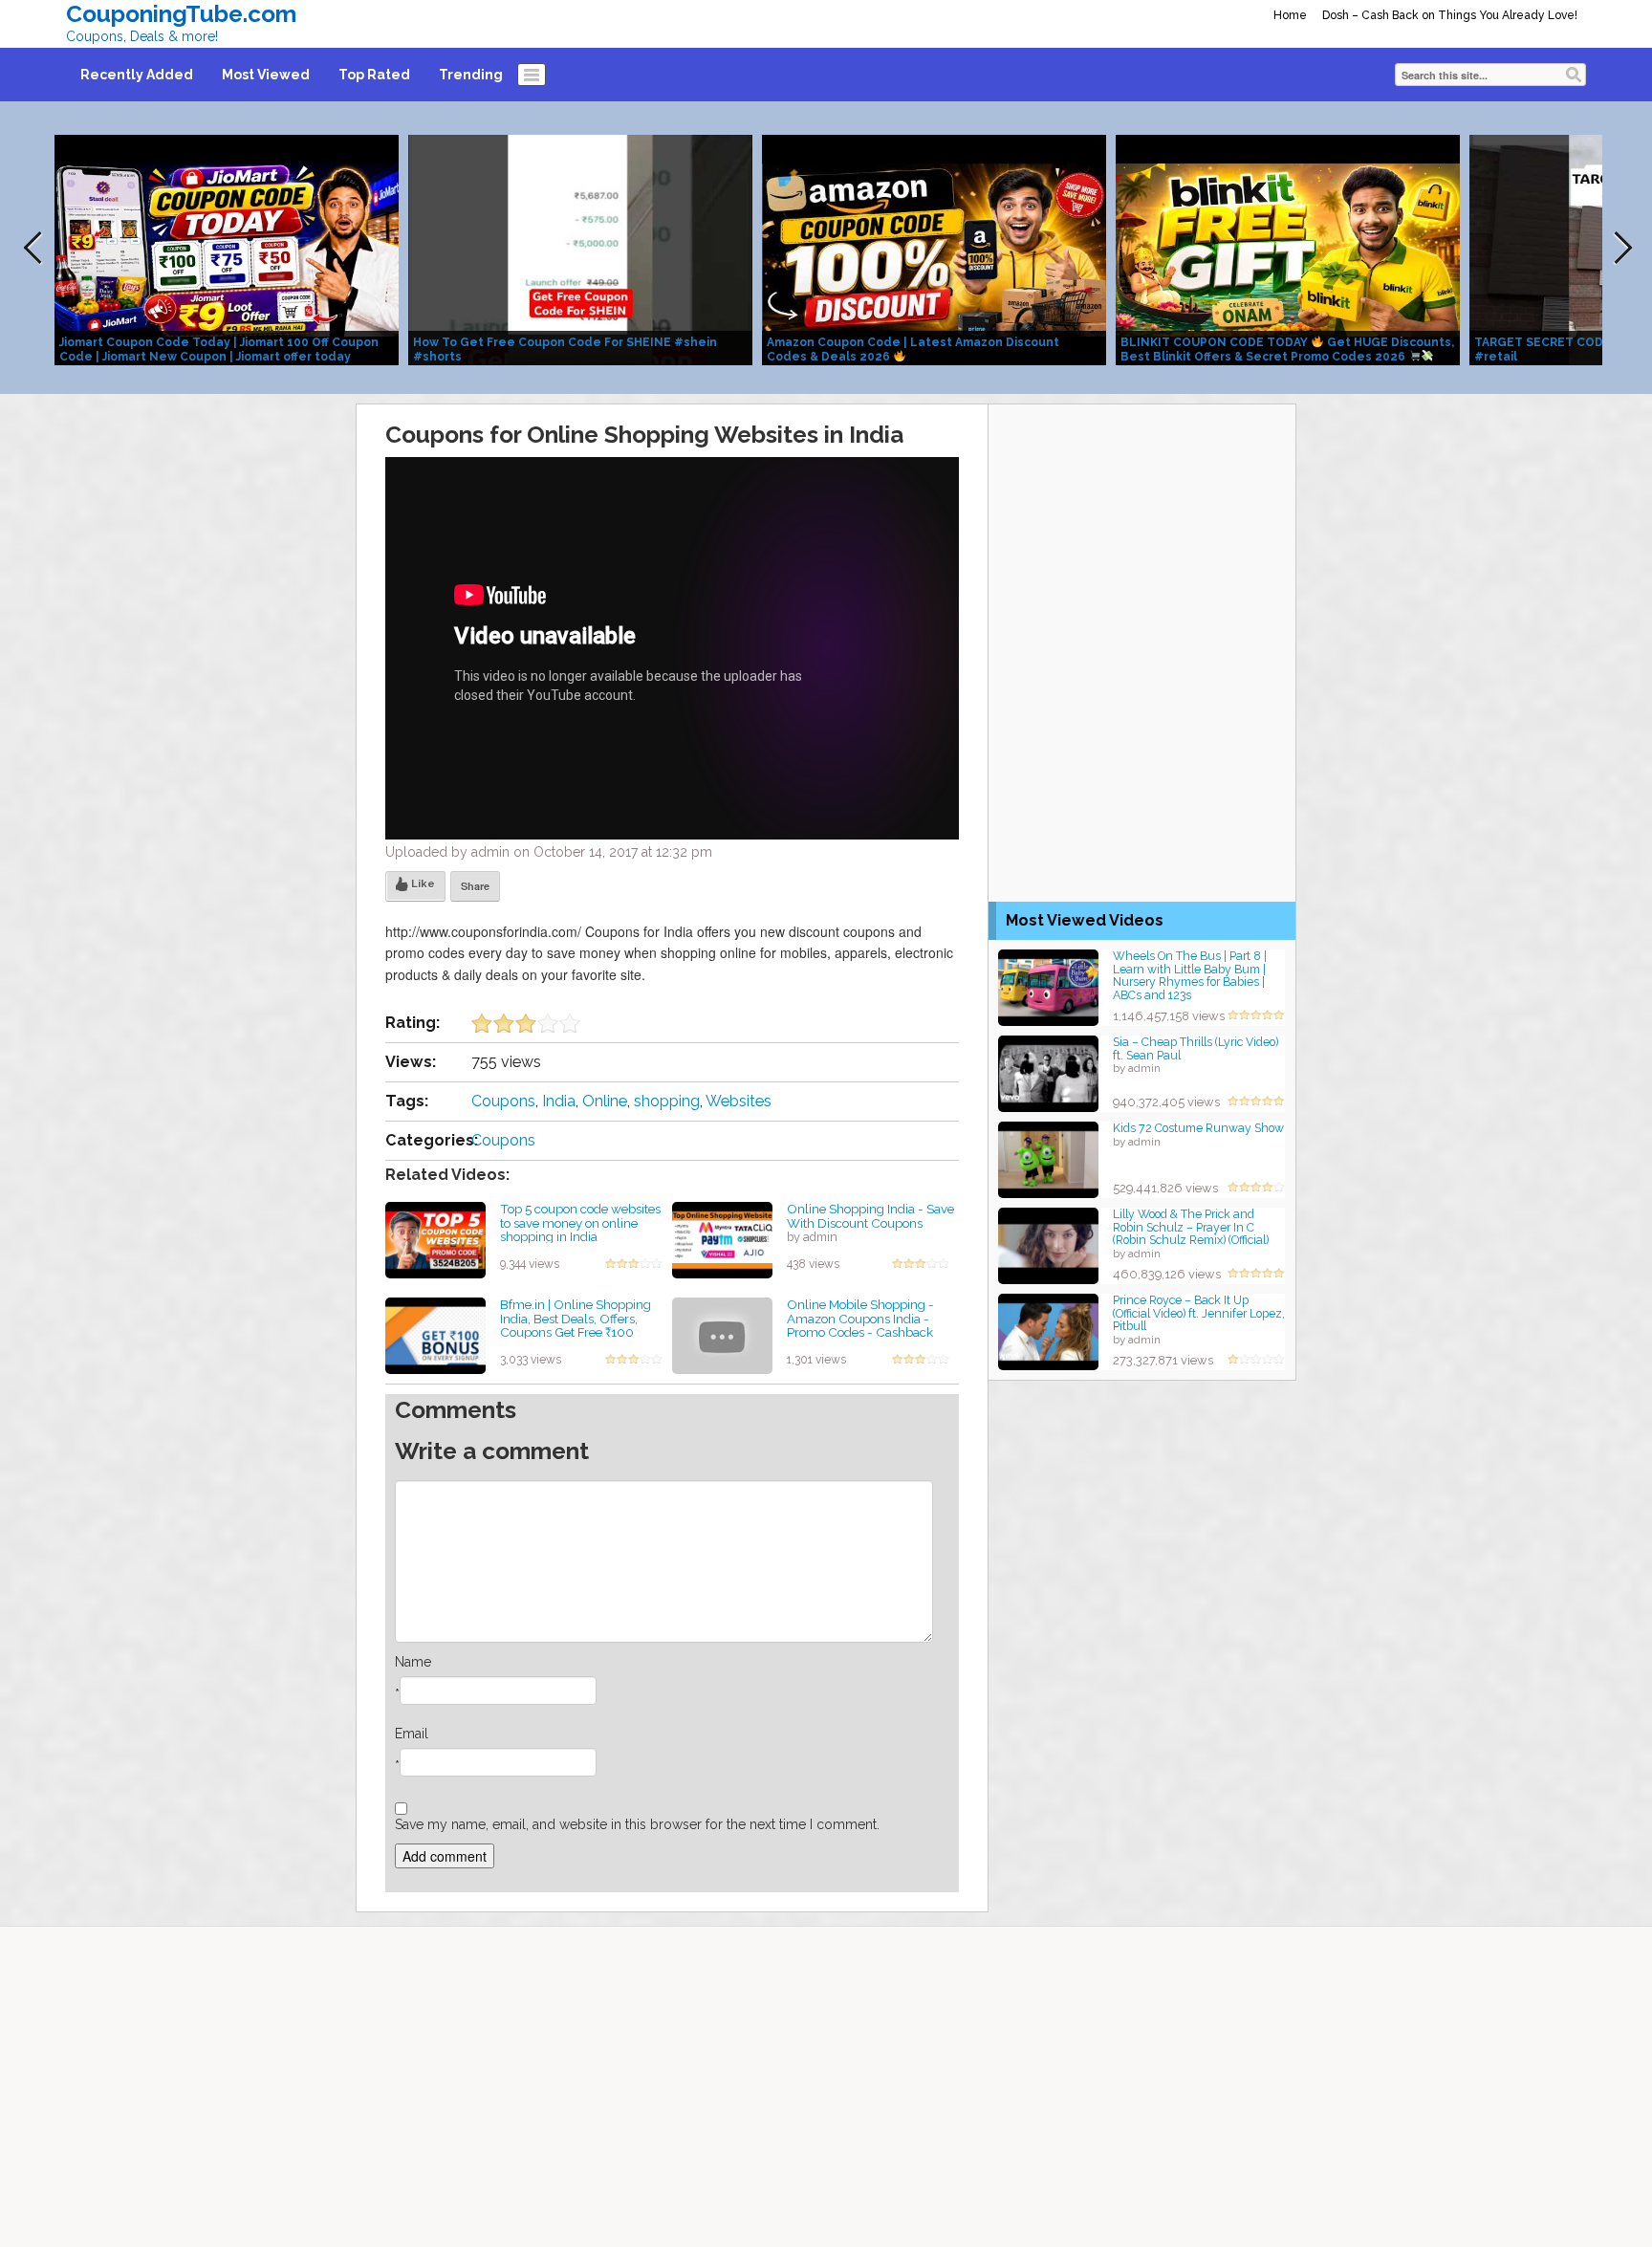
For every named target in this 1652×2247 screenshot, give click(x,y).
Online (605, 1101)
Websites (739, 1101)
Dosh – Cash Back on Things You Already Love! (1450, 15)
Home (1290, 15)
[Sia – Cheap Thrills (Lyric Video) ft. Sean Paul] (1048, 1072)
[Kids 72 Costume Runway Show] (1048, 1158)
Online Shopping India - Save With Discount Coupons (870, 1216)
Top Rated (374, 75)
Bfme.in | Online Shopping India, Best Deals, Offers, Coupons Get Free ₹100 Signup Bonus (576, 1325)
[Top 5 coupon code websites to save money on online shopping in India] (435, 1239)
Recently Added (137, 75)
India (559, 1101)
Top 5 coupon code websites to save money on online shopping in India (580, 1222)
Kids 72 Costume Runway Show (1198, 1128)
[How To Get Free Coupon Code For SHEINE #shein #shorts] (580, 249)
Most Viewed (266, 75)
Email (412, 1734)
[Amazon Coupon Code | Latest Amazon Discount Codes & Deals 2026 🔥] (934, 249)
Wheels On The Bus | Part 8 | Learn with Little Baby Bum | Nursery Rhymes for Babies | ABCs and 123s (1190, 975)
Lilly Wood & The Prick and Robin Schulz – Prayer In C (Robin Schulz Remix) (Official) (1191, 1227)
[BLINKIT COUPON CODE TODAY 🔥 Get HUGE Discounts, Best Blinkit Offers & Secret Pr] (1288, 249)
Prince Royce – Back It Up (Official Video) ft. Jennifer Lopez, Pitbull (1199, 1313)
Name (413, 1662)
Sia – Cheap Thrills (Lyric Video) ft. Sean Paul (1196, 1048)
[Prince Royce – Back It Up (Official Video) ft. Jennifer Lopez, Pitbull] (1048, 1331)
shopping (667, 1101)
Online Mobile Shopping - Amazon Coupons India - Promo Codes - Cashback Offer (860, 1325)
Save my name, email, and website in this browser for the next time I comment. (637, 1824)
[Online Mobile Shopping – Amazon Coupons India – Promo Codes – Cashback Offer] (722, 1335)
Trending (471, 75)
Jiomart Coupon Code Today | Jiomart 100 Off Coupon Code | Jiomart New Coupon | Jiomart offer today (219, 349)
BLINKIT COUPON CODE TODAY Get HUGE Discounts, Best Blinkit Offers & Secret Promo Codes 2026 (1287, 349)
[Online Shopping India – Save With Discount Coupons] (722, 1239)
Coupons (503, 1101)
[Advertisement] (1142, 524)
